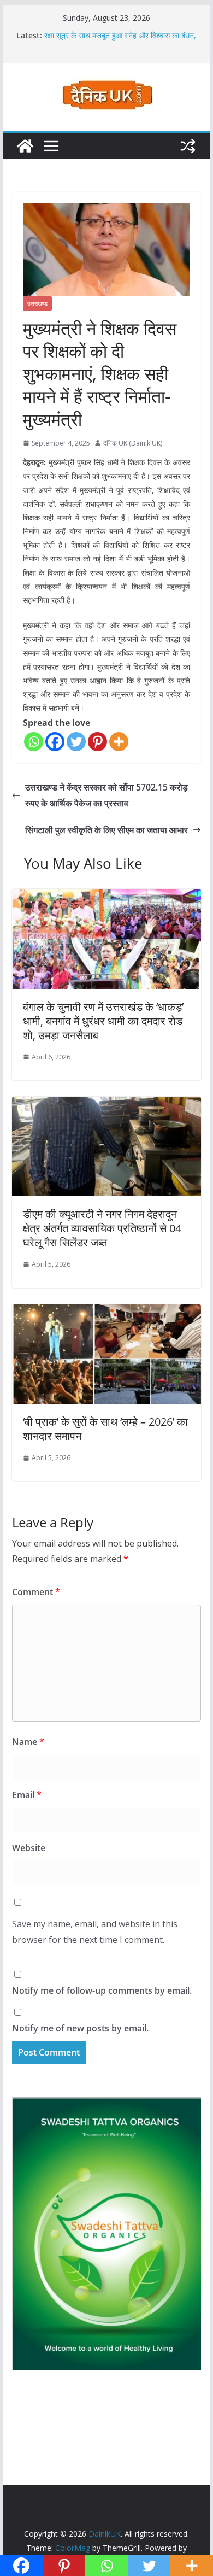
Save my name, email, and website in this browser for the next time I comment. (95, 1932)
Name (28, 1742)
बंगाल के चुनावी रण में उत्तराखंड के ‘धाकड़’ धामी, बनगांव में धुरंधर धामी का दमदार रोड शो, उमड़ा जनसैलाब (103, 1021)
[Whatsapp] (34, 742)
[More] (119, 742)
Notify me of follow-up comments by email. (102, 1990)
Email (27, 1795)
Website (29, 1848)
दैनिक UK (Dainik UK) (133, 443)
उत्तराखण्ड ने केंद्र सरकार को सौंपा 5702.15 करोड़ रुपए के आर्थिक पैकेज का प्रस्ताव (106, 795)
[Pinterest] (97, 742)
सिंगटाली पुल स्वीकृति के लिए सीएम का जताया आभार (106, 830)
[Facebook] (55, 742)
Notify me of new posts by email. (80, 2028)
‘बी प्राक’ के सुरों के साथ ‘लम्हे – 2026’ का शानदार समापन (105, 1429)
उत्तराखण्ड (37, 303)
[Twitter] (76, 742)
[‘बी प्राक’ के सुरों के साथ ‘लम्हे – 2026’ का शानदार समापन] (106, 1312)
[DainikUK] (25, 146)
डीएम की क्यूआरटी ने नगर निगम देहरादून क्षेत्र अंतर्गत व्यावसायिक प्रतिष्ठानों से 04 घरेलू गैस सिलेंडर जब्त (102, 1228)
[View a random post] (188, 146)
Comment (36, 1592)
